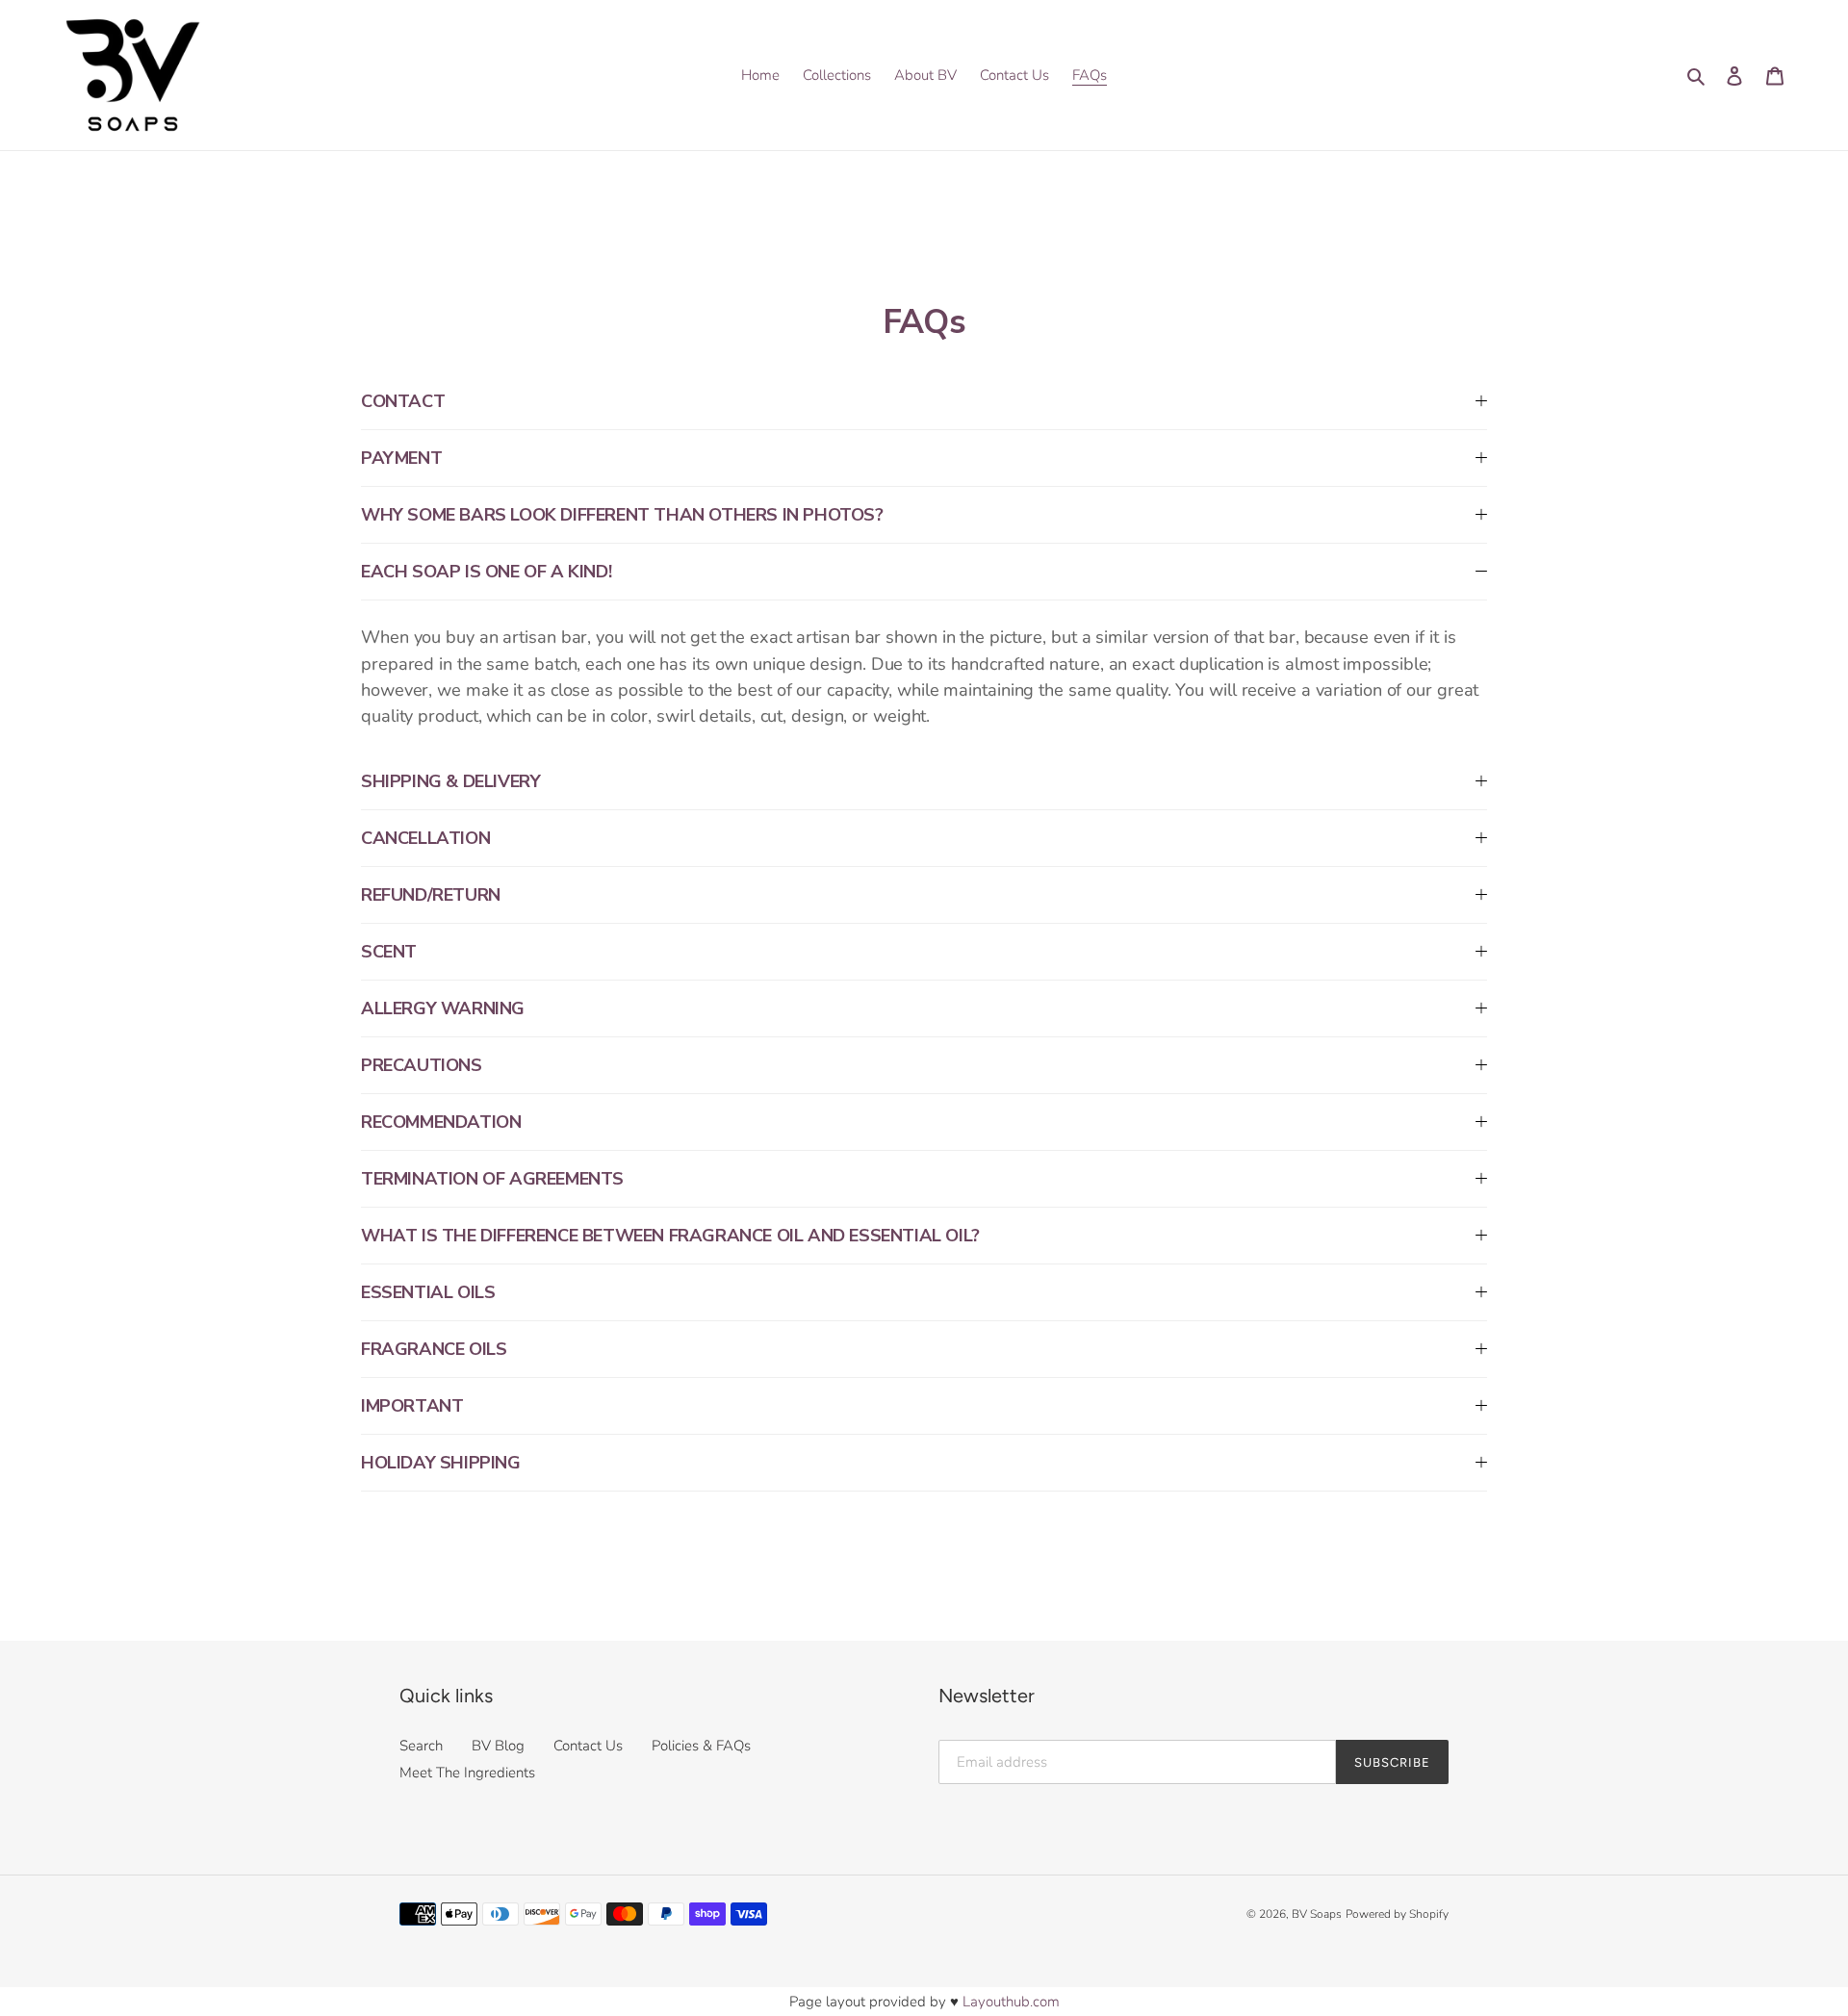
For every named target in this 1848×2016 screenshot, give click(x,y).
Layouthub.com (1011, 2002)
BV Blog (498, 1746)
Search (421, 1746)
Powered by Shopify (1397, 1914)
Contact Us (588, 1746)
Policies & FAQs (701, 1746)
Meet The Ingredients (467, 1773)
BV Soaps (1317, 1914)
